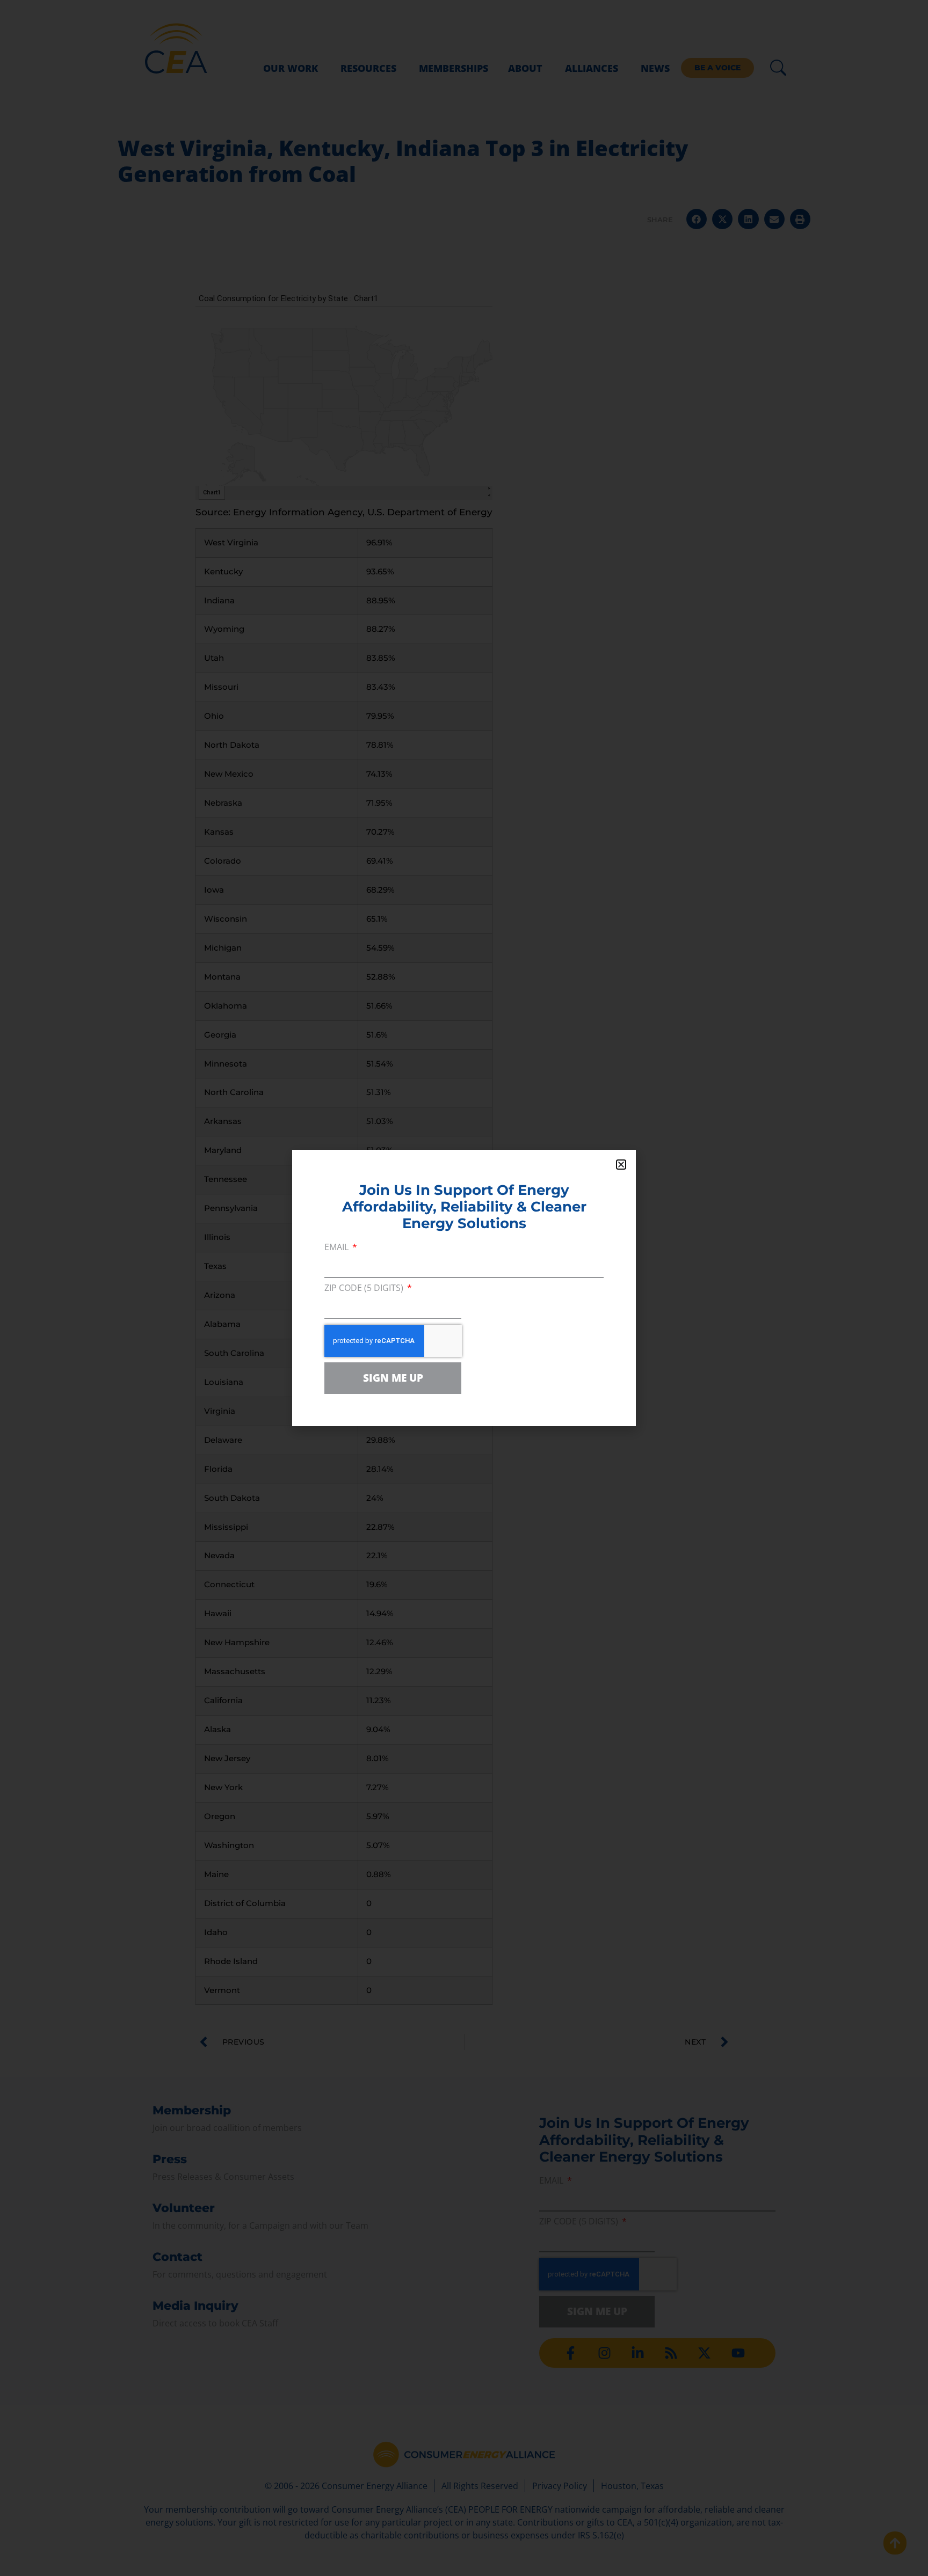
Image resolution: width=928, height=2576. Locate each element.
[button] (621, 1165)
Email (338, 1248)
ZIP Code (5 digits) (365, 1289)
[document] (464, 1288)
